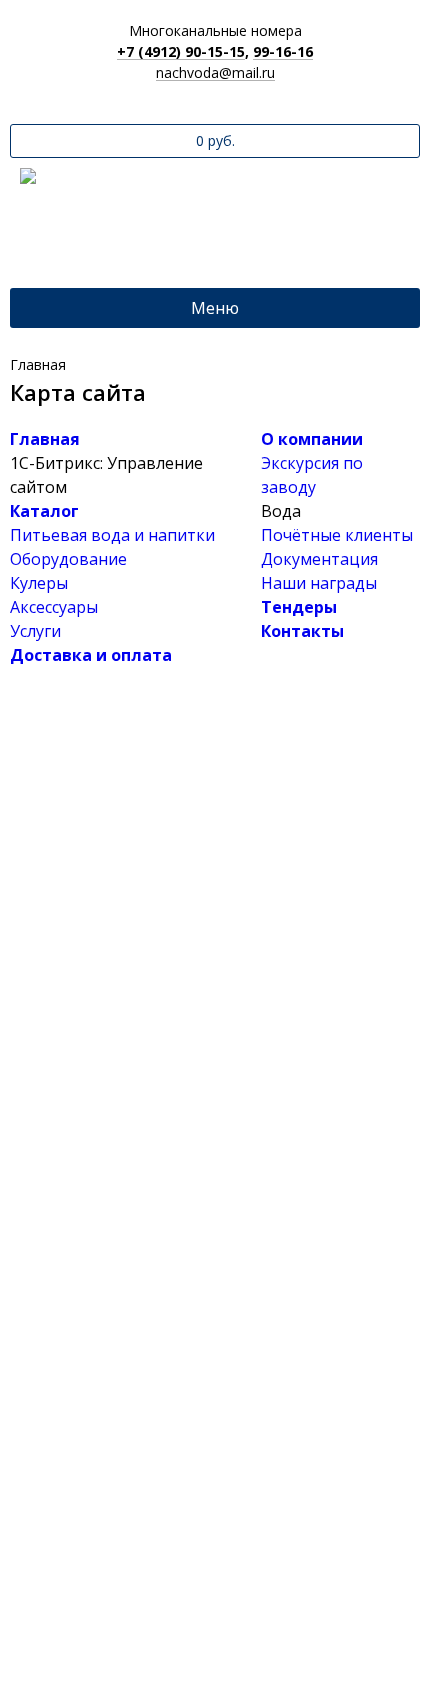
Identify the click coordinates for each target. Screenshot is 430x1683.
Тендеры (299, 607)
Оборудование (68, 559)
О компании (312, 439)
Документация (319, 559)
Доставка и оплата (91, 655)
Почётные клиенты (337, 535)
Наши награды (319, 583)
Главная (45, 439)
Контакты (302, 631)
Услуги (35, 631)
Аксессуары (54, 607)
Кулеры (39, 583)
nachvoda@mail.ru (215, 73)
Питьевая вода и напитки (112, 535)
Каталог (44, 511)
